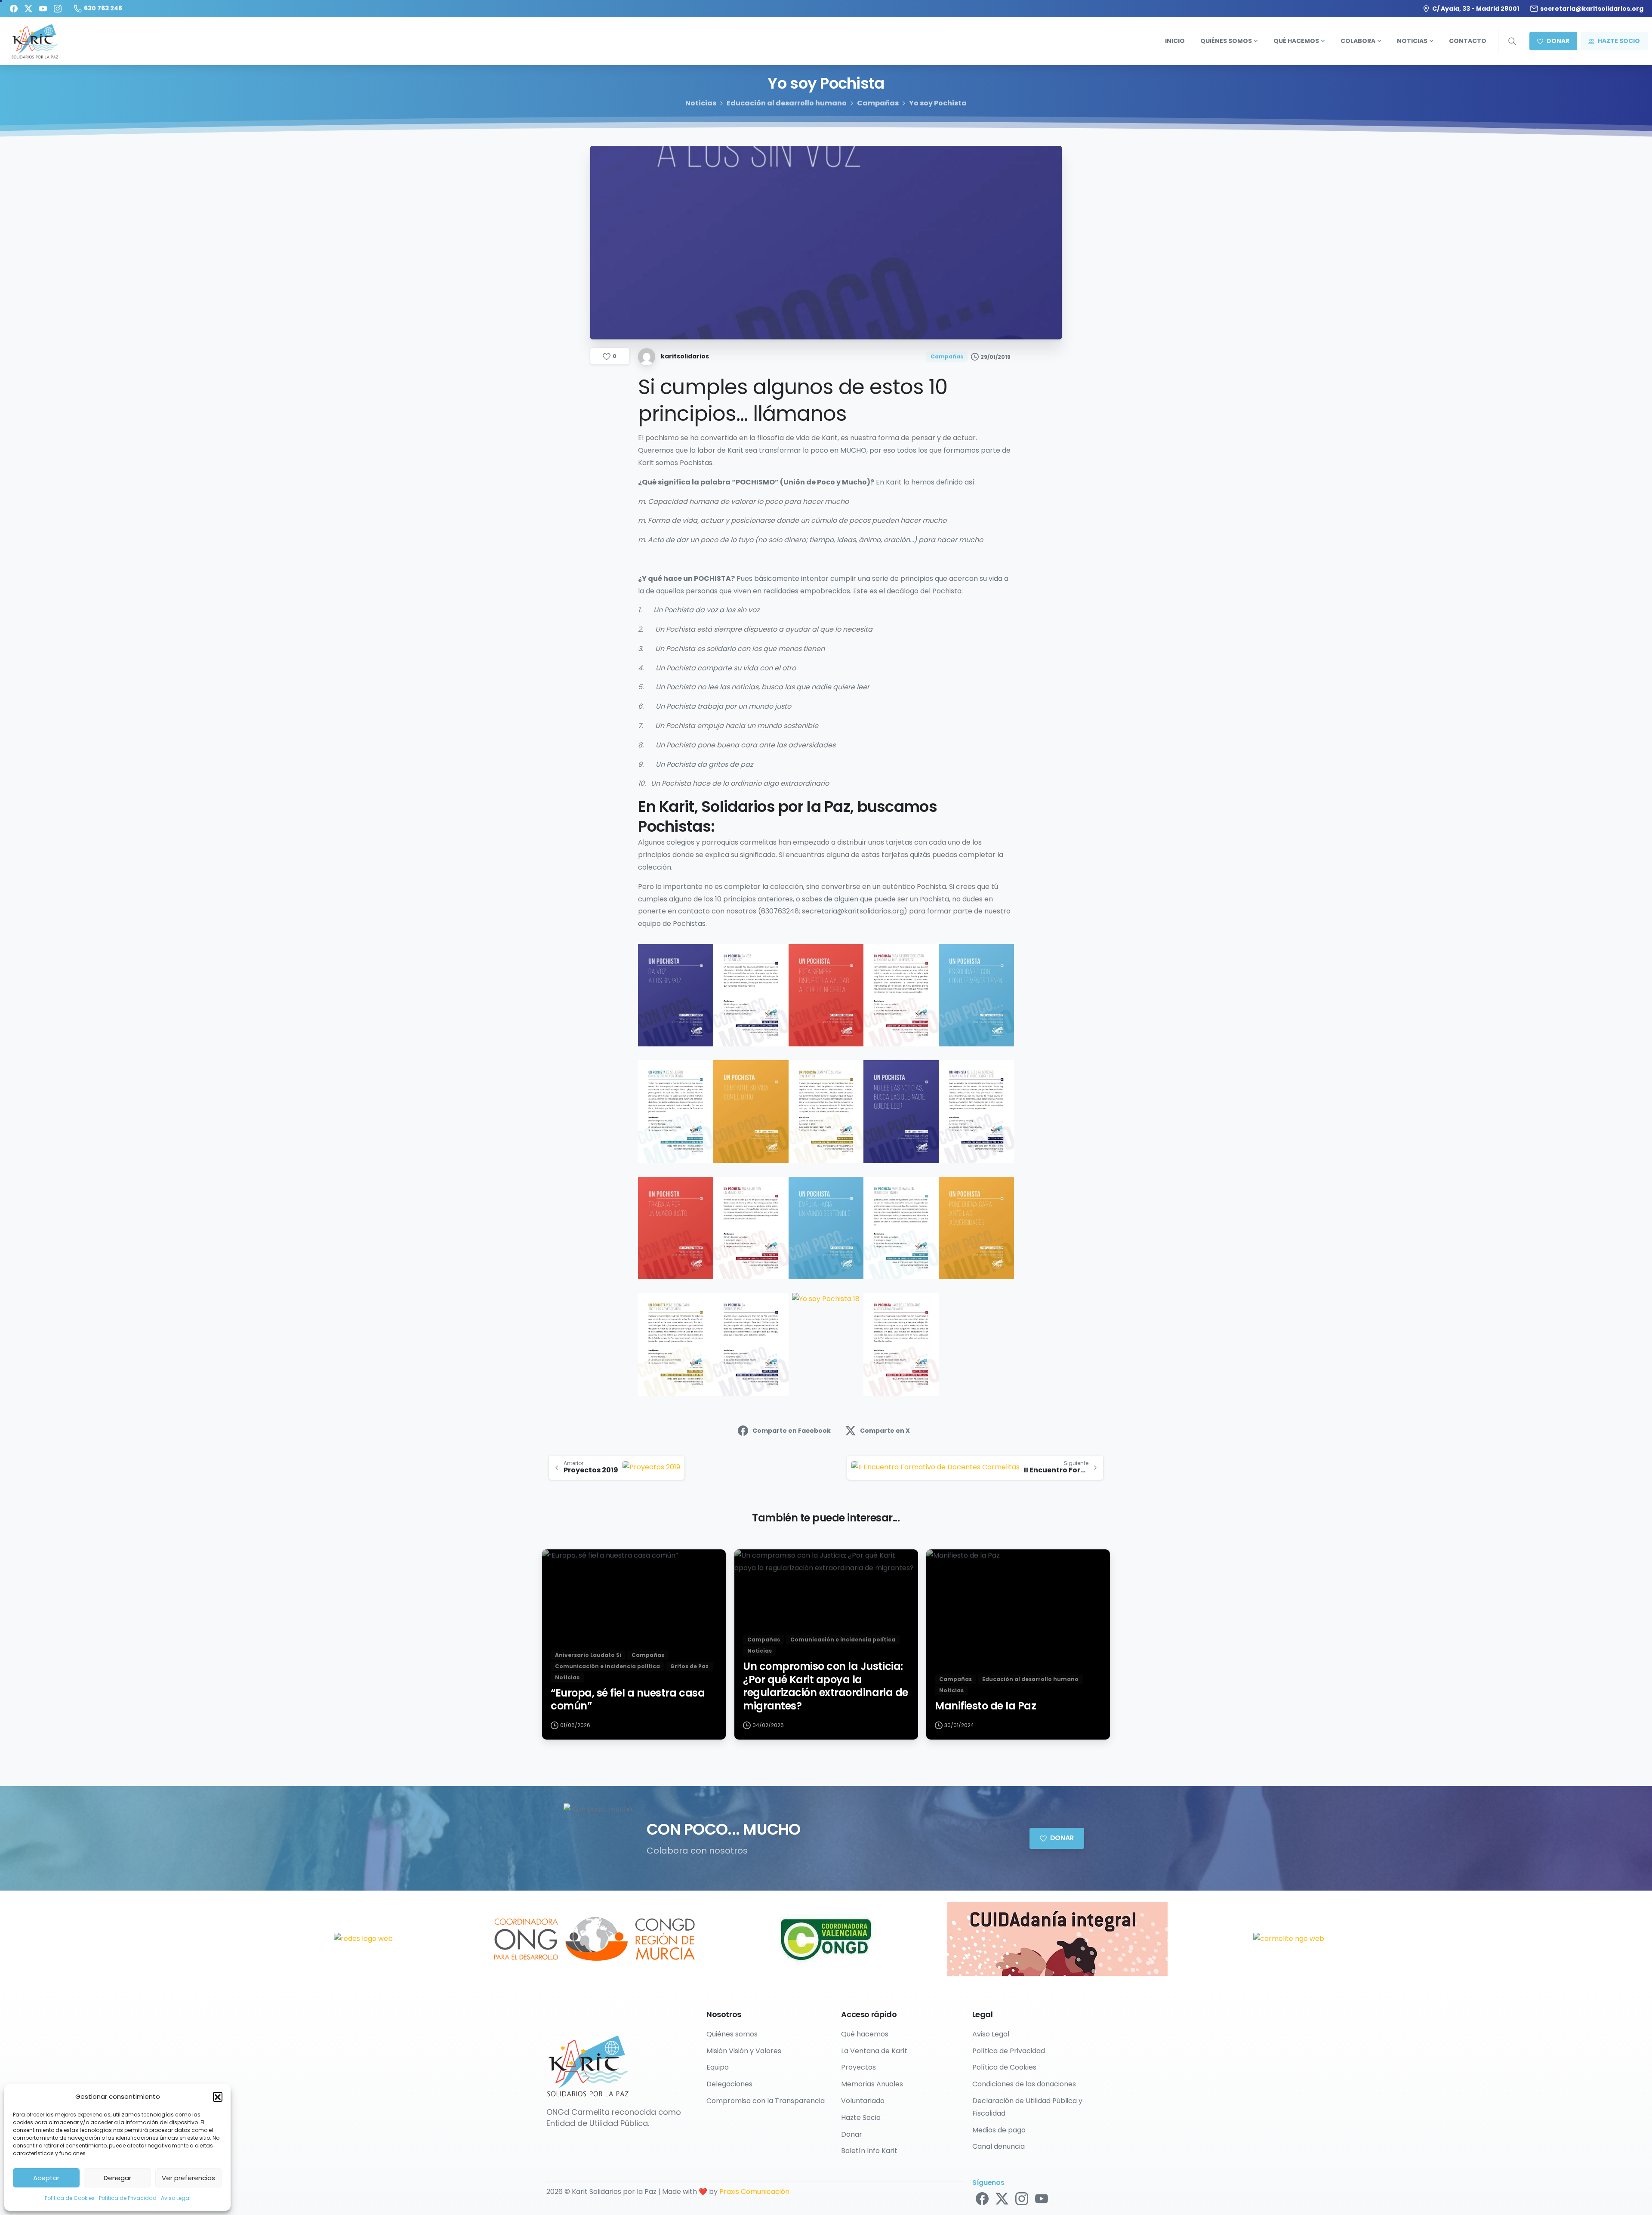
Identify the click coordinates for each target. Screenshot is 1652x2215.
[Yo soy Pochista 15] (976, 1227)
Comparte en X (885, 1431)
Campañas (878, 103)
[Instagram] (58, 9)
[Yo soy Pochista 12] (751, 1227)
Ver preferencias (188, 2178)
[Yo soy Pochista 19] (901, 1344)
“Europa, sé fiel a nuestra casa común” (628, 1700)
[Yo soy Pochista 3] (826, 995)
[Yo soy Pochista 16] (676, 1344)
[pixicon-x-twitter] (1002, 2198)
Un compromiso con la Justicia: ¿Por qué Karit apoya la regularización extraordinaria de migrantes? (826, 1686)
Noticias (701, 103)
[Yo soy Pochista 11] (676, 1227)
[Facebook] (14, 9)
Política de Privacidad (128, 2198)
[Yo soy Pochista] (676, 995)
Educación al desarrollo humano (787, 103)
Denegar (117, 2178)
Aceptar (46, 2178)
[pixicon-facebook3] (982, 2198)
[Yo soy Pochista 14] (901, 1227)
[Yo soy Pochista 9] (901, 1111)
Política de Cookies (70, 2198)
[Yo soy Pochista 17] (751, 1344)
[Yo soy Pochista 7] (751, 1111)
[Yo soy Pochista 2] (751, 995)
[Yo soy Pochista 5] (976, 995)
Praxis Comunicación (754, 2192)
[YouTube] (43, 9)
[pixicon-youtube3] (1042, 2198)
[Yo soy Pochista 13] (826, 1227)
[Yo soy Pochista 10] (976, 1111)
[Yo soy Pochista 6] (676, 1111)
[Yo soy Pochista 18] (826, 1299)
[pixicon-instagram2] (1022, 2198)
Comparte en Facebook (792, 1431)
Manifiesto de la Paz (985, 1706)
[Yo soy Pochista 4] (901, 995)
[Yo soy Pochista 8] (826, 1111)
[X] (28, 9)
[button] (218, 2097)
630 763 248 (103, 8)
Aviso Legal (176, 2198)
